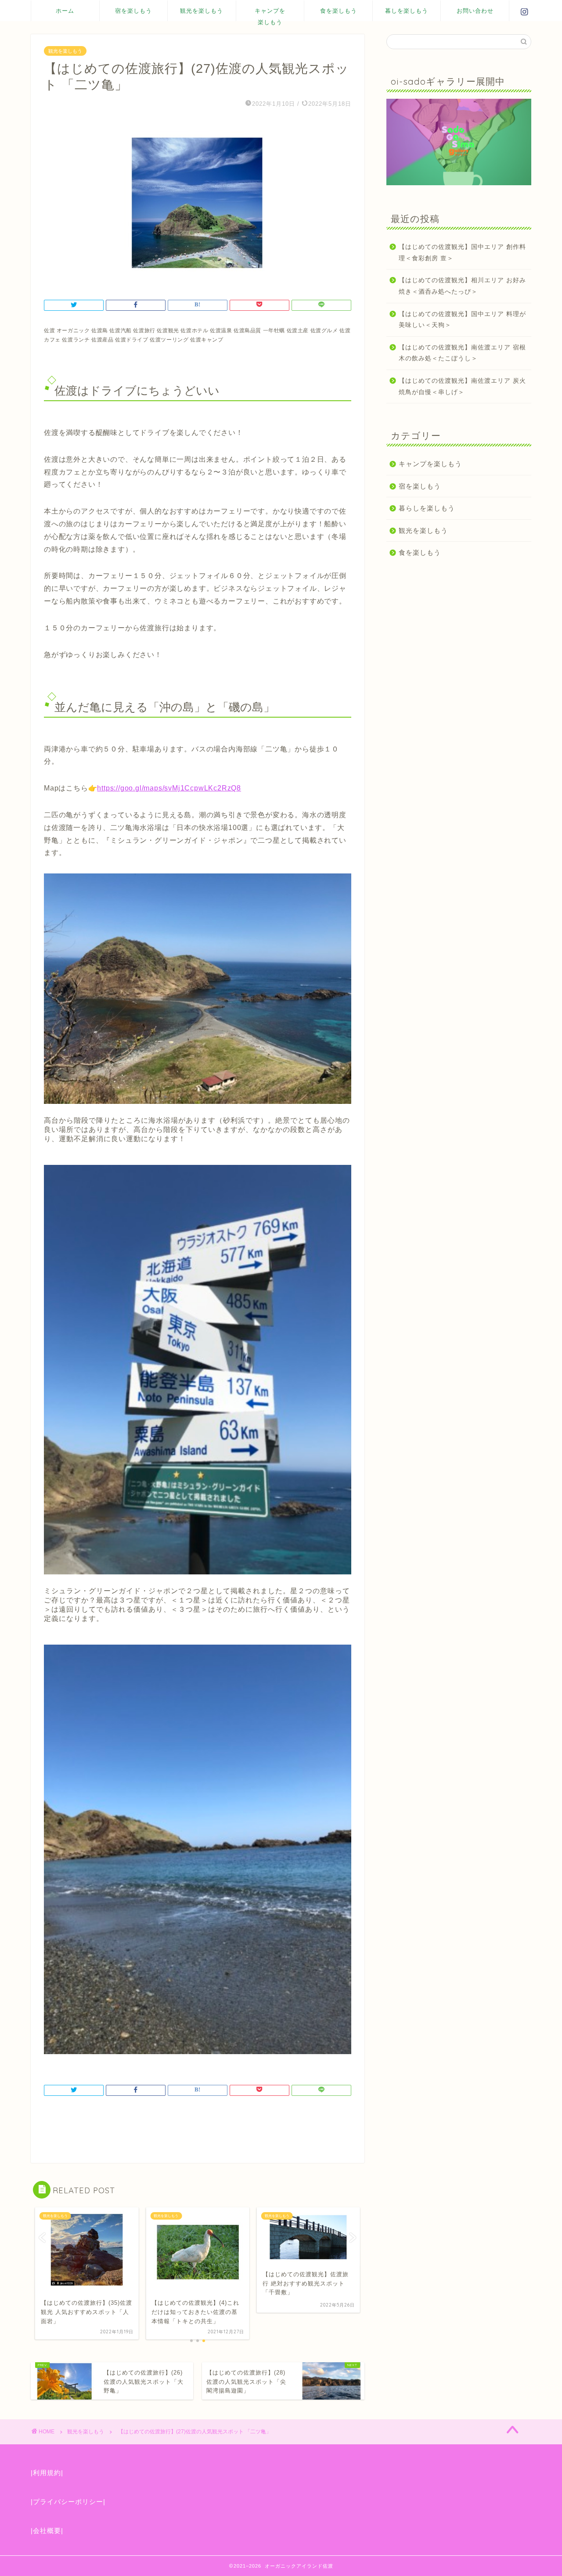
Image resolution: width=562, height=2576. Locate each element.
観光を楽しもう (202, 11)
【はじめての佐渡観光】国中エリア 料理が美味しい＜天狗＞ (462, 320)
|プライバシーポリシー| (68, 2502)
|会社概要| (47, 2531)
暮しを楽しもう (407, 11)
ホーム (65, 11)
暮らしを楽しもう (427, 508)
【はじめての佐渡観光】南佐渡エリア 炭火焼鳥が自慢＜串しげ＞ (462, 386)
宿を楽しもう (133, 11)
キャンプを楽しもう (270, 14)
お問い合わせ (475, 11)
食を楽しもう (339, 11)
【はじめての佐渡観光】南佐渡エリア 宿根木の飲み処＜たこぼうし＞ (462, 353)
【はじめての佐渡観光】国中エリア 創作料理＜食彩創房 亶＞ (462, 253)
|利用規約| (47, 2473)
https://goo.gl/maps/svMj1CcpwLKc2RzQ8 (169, 788)
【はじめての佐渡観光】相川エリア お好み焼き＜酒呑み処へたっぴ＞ (462, 286)
